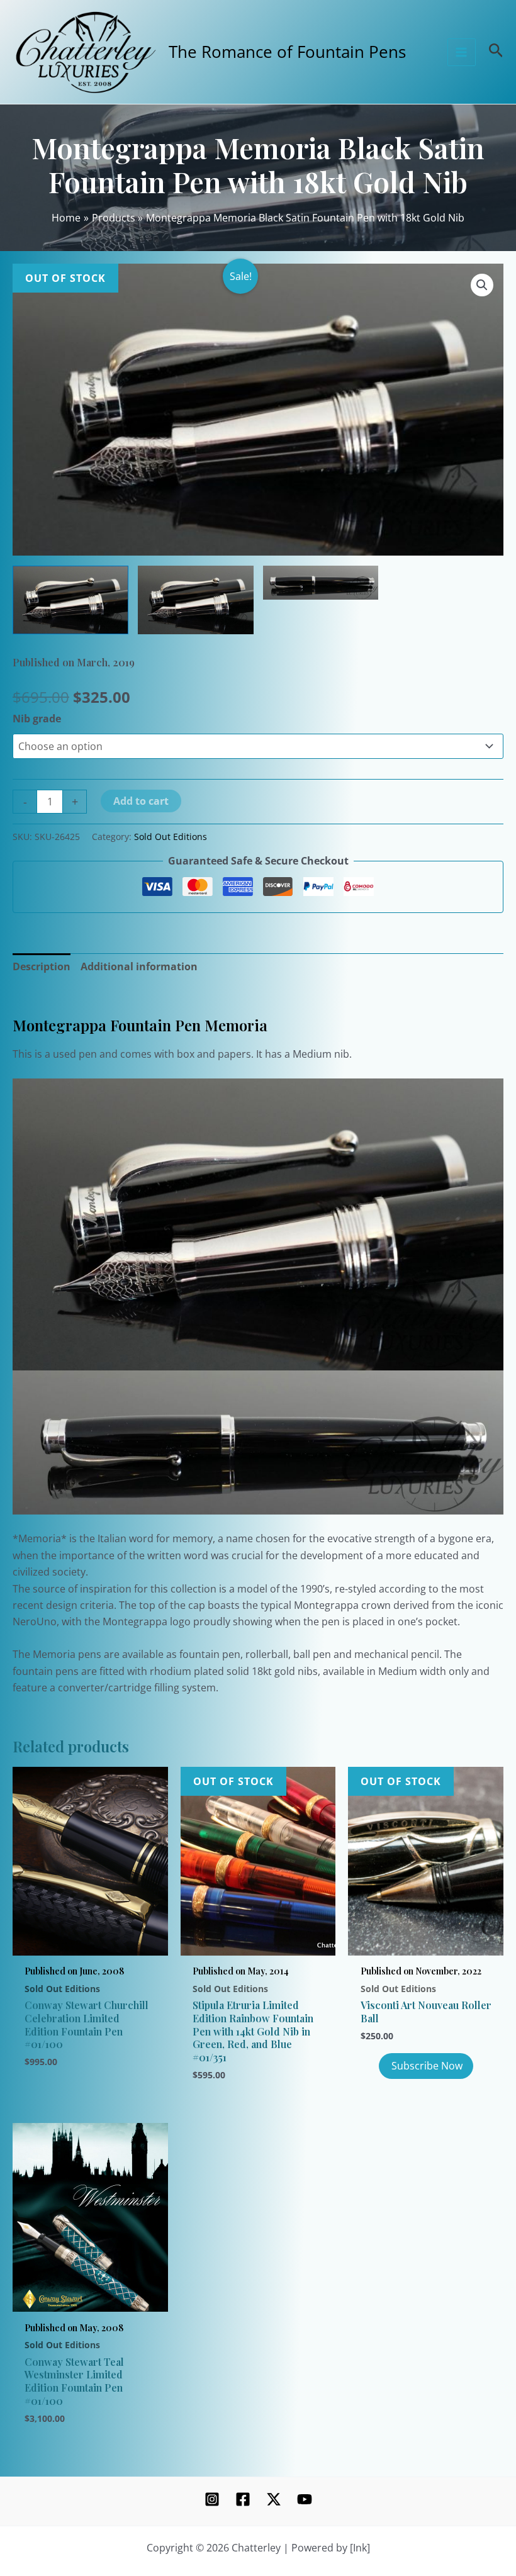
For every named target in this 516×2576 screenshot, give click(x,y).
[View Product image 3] (321, 583)
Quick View (90, 1940)
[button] (482, 285)
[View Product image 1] (70, 600)
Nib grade (37, 719)
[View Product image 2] (196, 600)
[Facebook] (243, 2499)
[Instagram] (212, 2499)
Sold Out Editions (171, 837)
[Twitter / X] (274, 2499)
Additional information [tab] (139, 966)
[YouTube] (305, 2499)
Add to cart (141, 801)
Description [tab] (42, 966)
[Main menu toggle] (461, 52)
